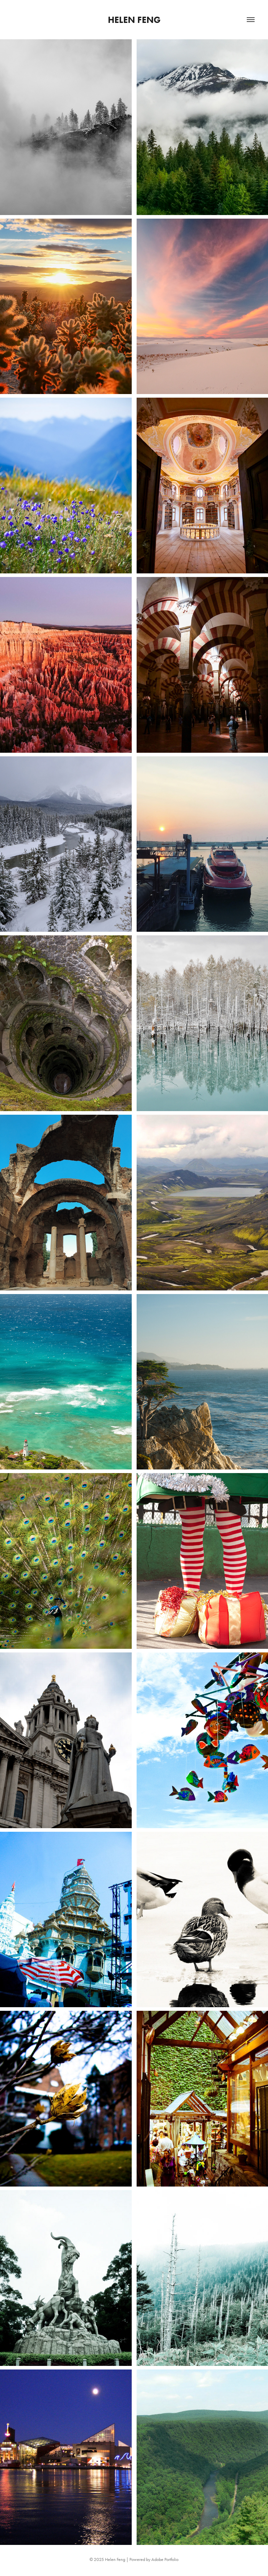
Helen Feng (134, 20)
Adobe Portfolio (165, 2559)
